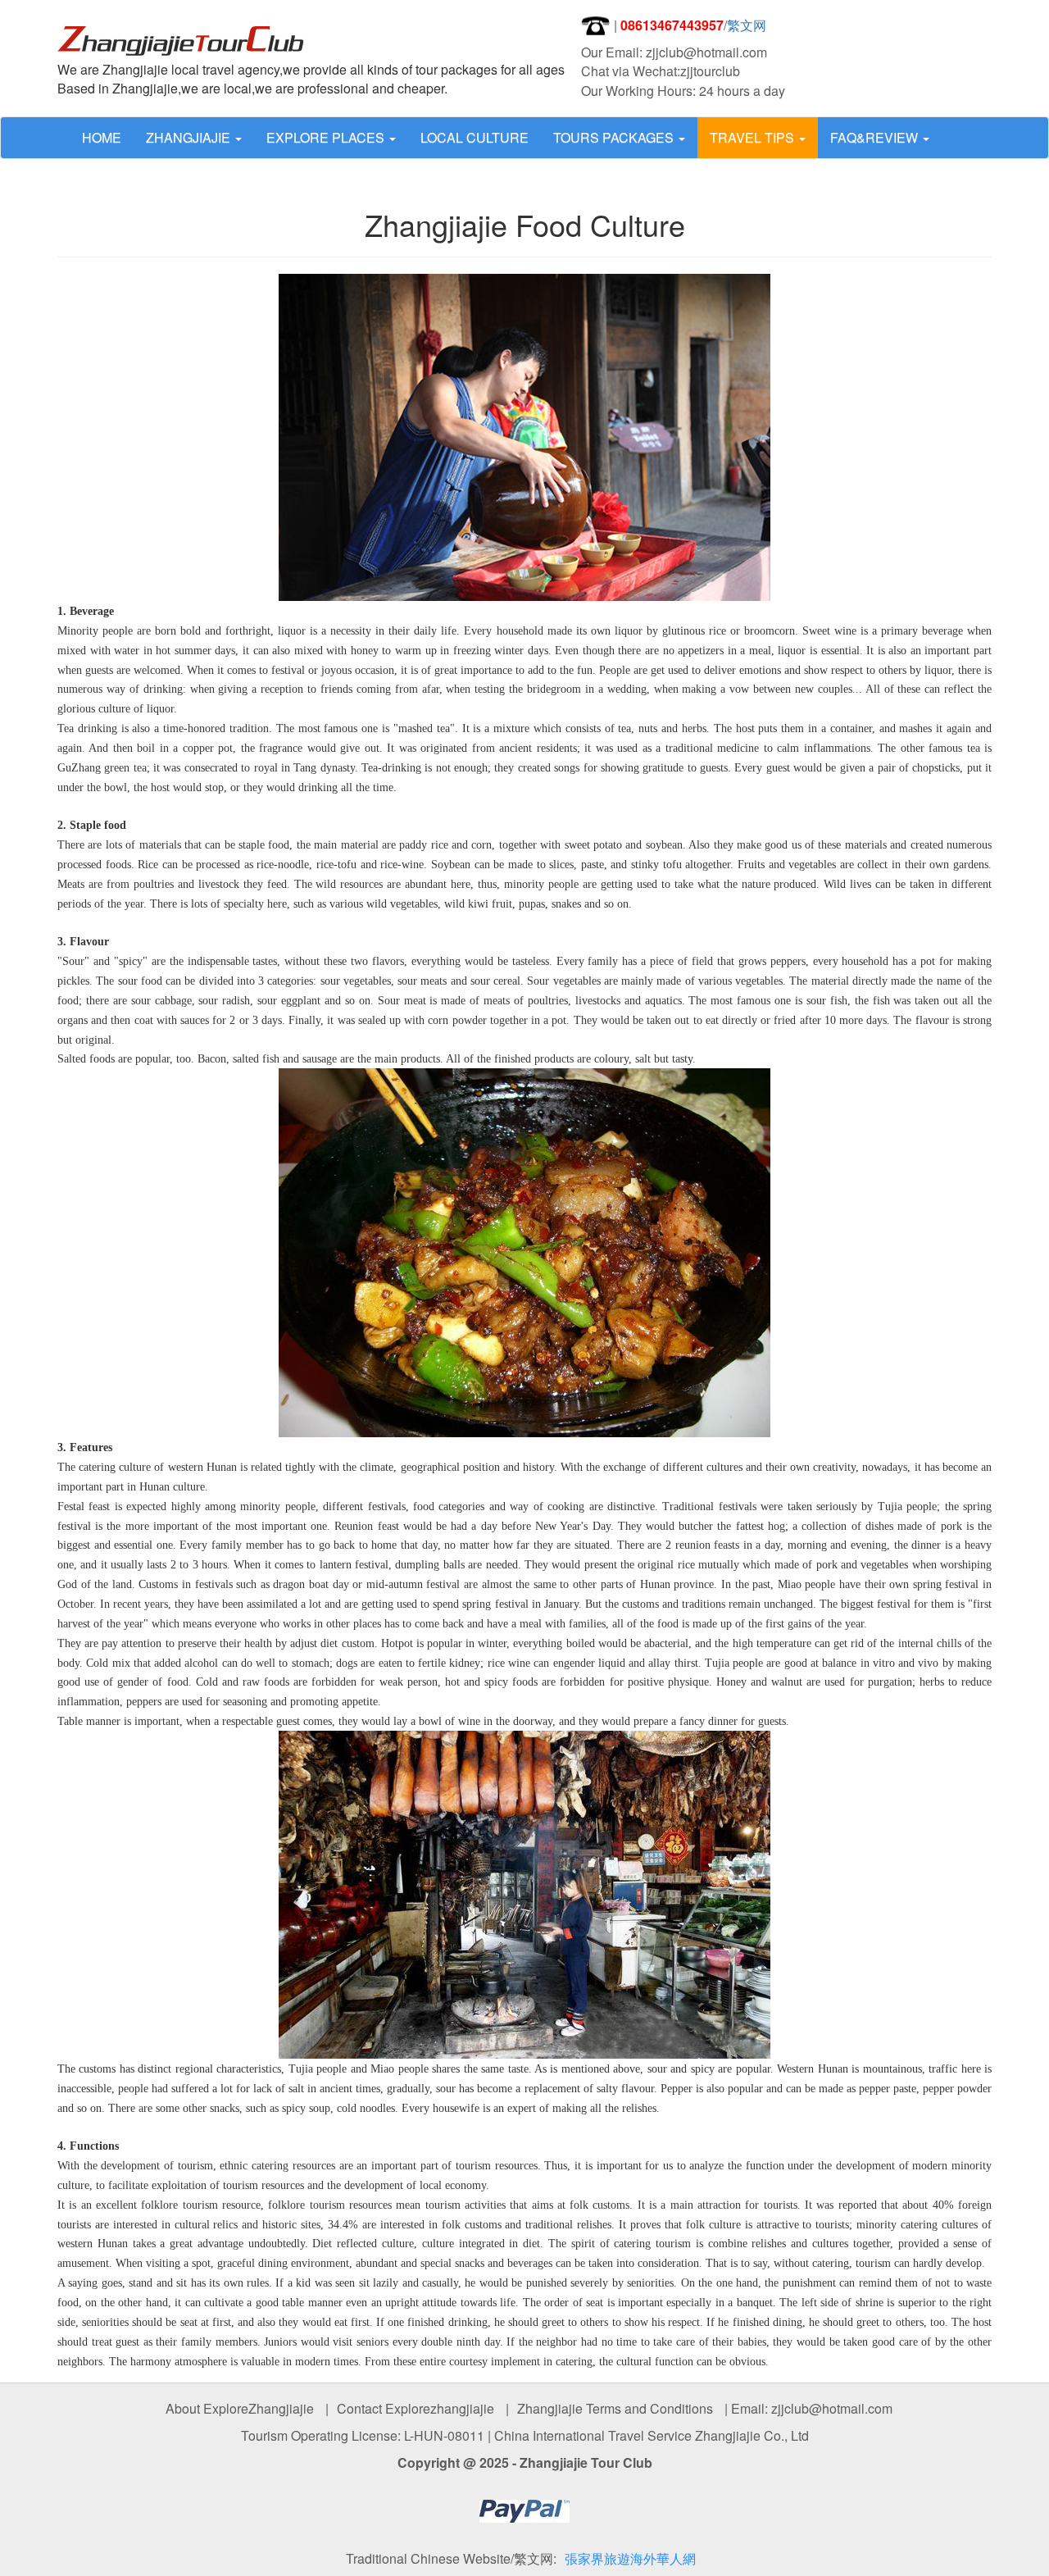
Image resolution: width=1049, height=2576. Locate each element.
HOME (102, 137)
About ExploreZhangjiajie (240, 2408)
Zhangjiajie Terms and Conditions (615, 2408)
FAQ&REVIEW (876, 137)
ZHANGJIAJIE (190, 137)
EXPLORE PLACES (327, 137)
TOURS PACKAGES (615, 137)
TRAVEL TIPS (754, 137)
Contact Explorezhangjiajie (416, 2408)
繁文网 (747, 25)
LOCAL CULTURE (475, 137)
